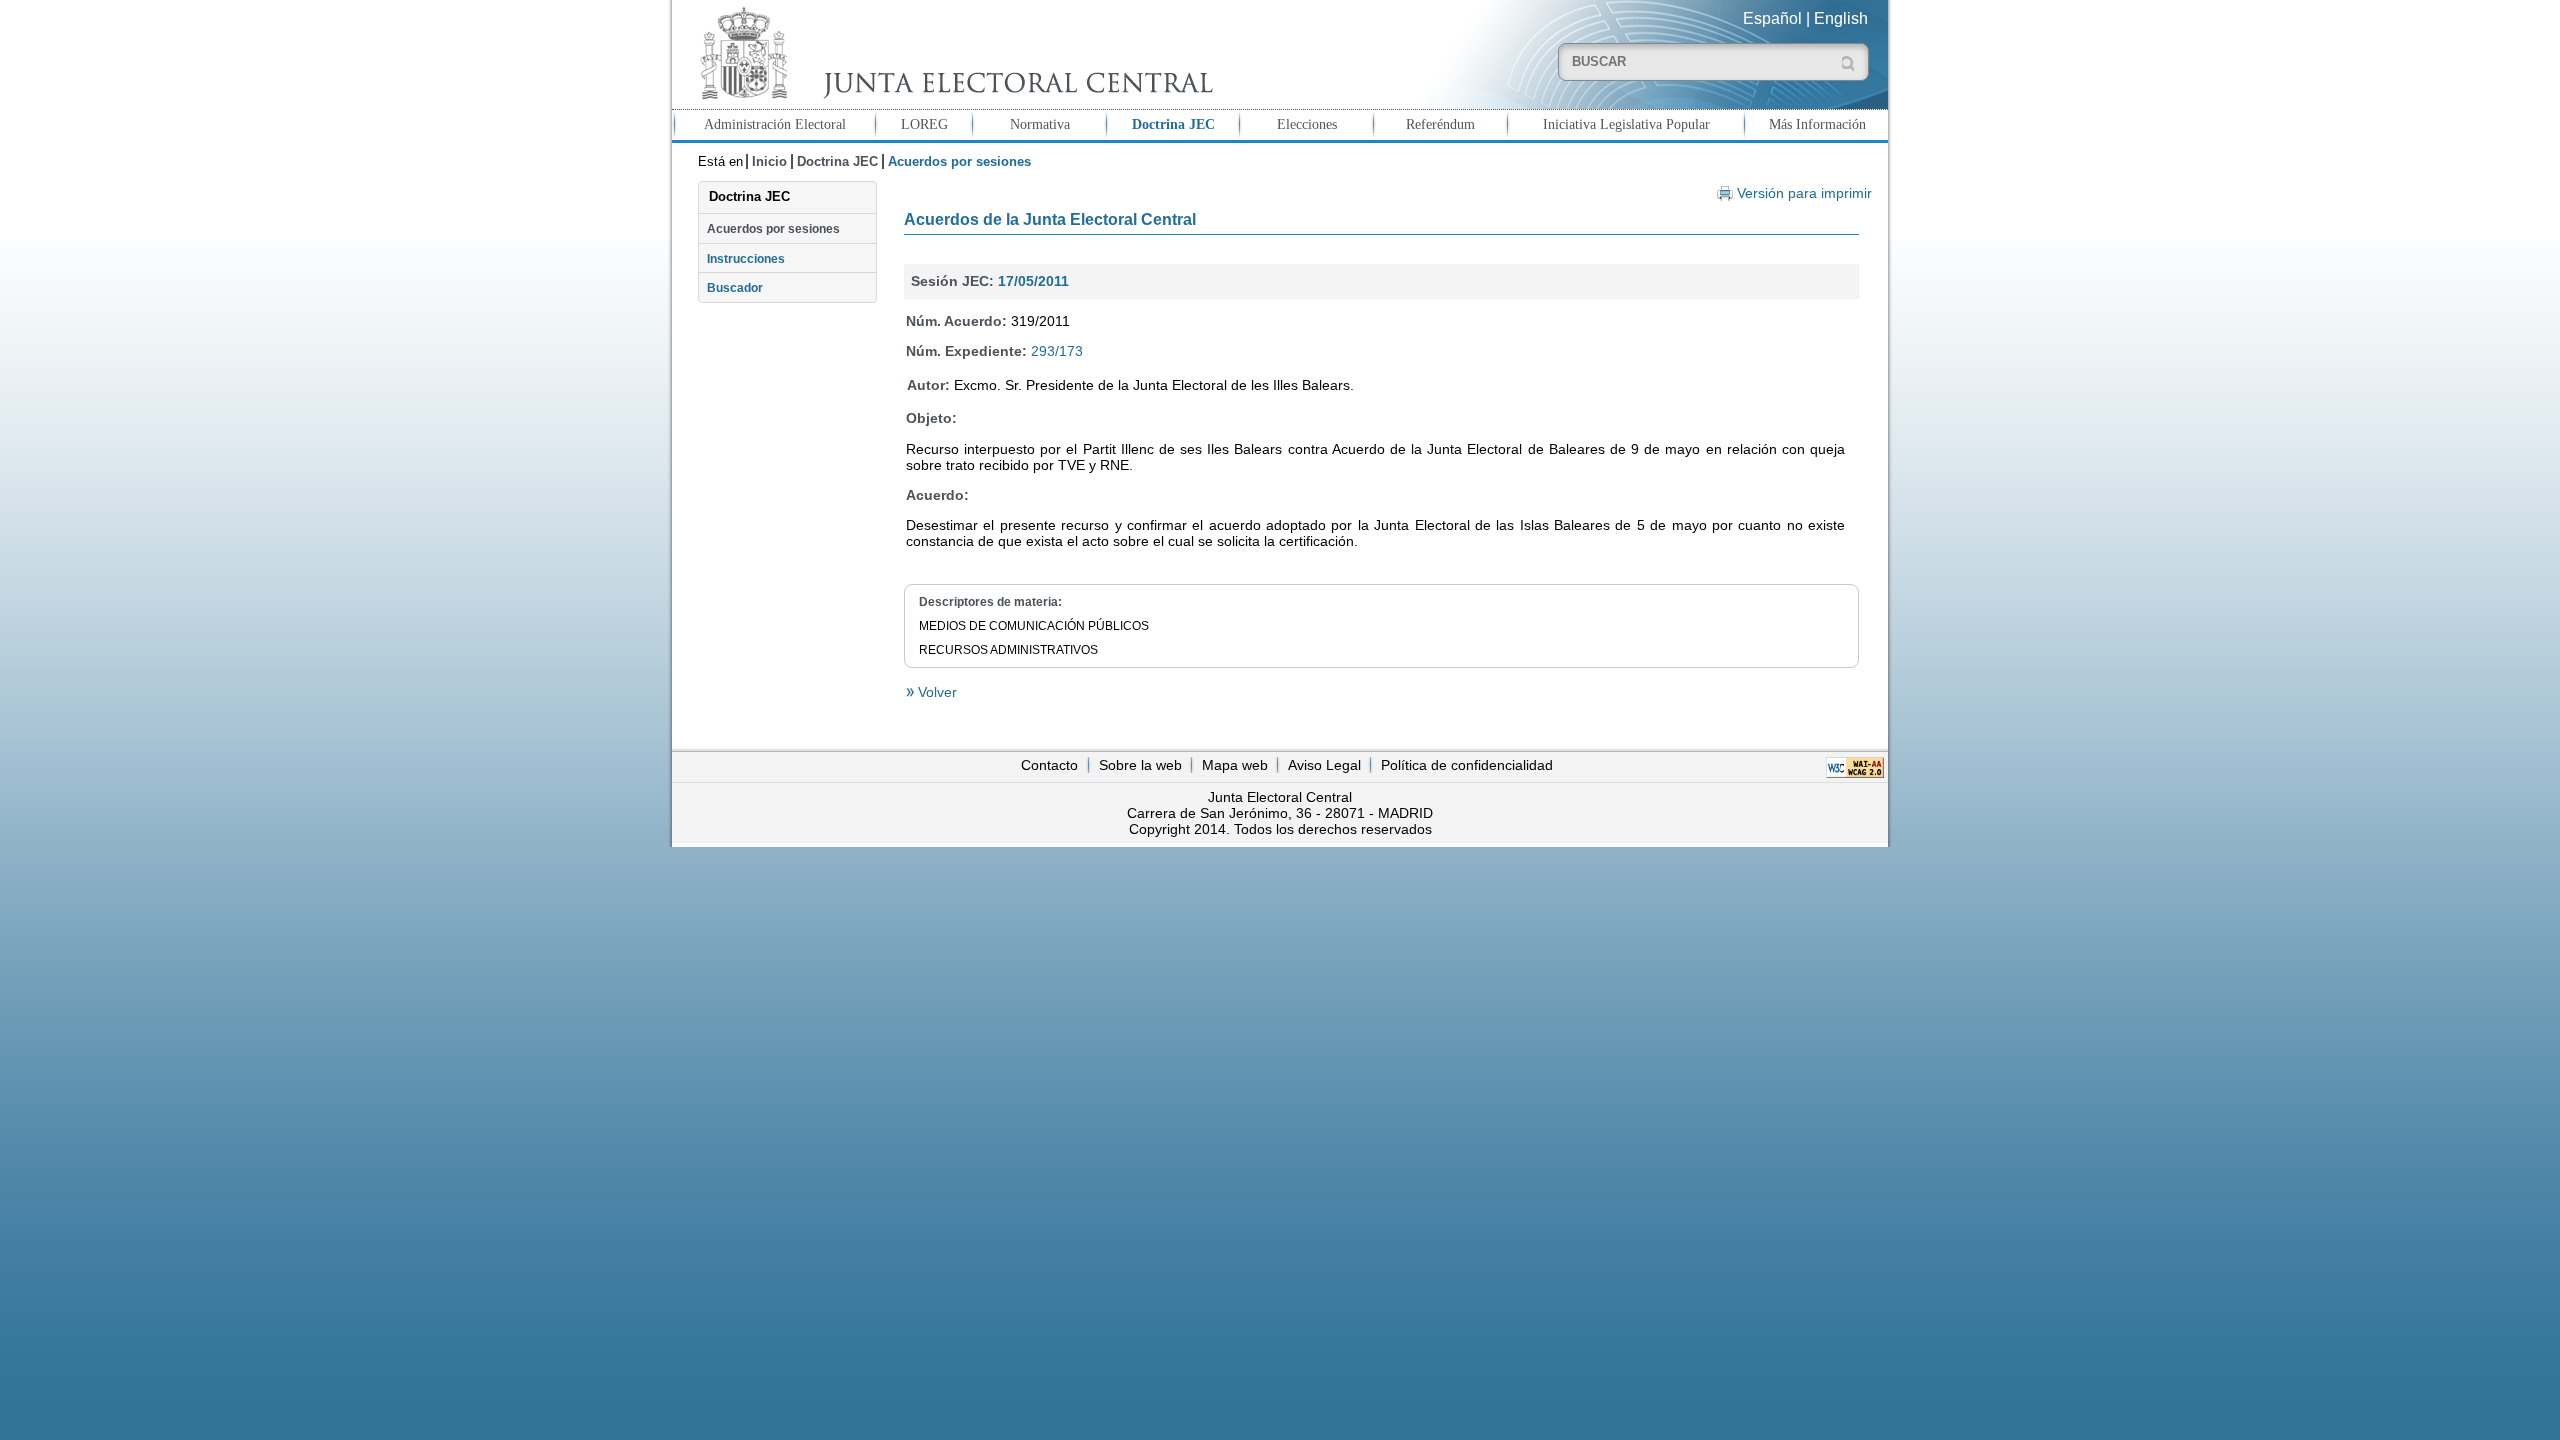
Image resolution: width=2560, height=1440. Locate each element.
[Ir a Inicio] (952, 53)
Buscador (735, 288)
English (1841, 18)
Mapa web (1235, 765)
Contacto (1049, 765)
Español (1772, 18)
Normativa (1040, 124)
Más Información (1817, 124)
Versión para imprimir (1804, 193)
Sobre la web (1140, 765)
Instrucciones (746, 259)
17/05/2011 (1033, 281)
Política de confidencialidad (1467, 765)
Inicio (769, 161)
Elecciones (1307, 124)
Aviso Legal (1324, 765)
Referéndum (1440, 124)
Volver (935, 692)
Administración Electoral (775, 124)
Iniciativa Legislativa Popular (1626, 124)
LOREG (924, 124)
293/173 (1057, 351)
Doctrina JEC (1173, 124)
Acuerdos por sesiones (773, 229)
